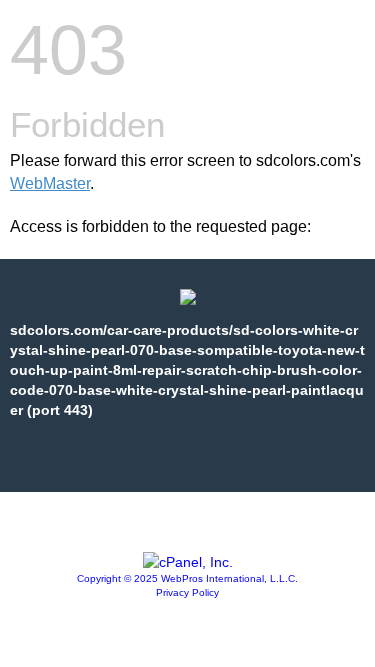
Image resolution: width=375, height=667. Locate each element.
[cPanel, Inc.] (188, 562)
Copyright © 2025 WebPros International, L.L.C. (187, 578)
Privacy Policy (187, 592)
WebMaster (50, 183)
